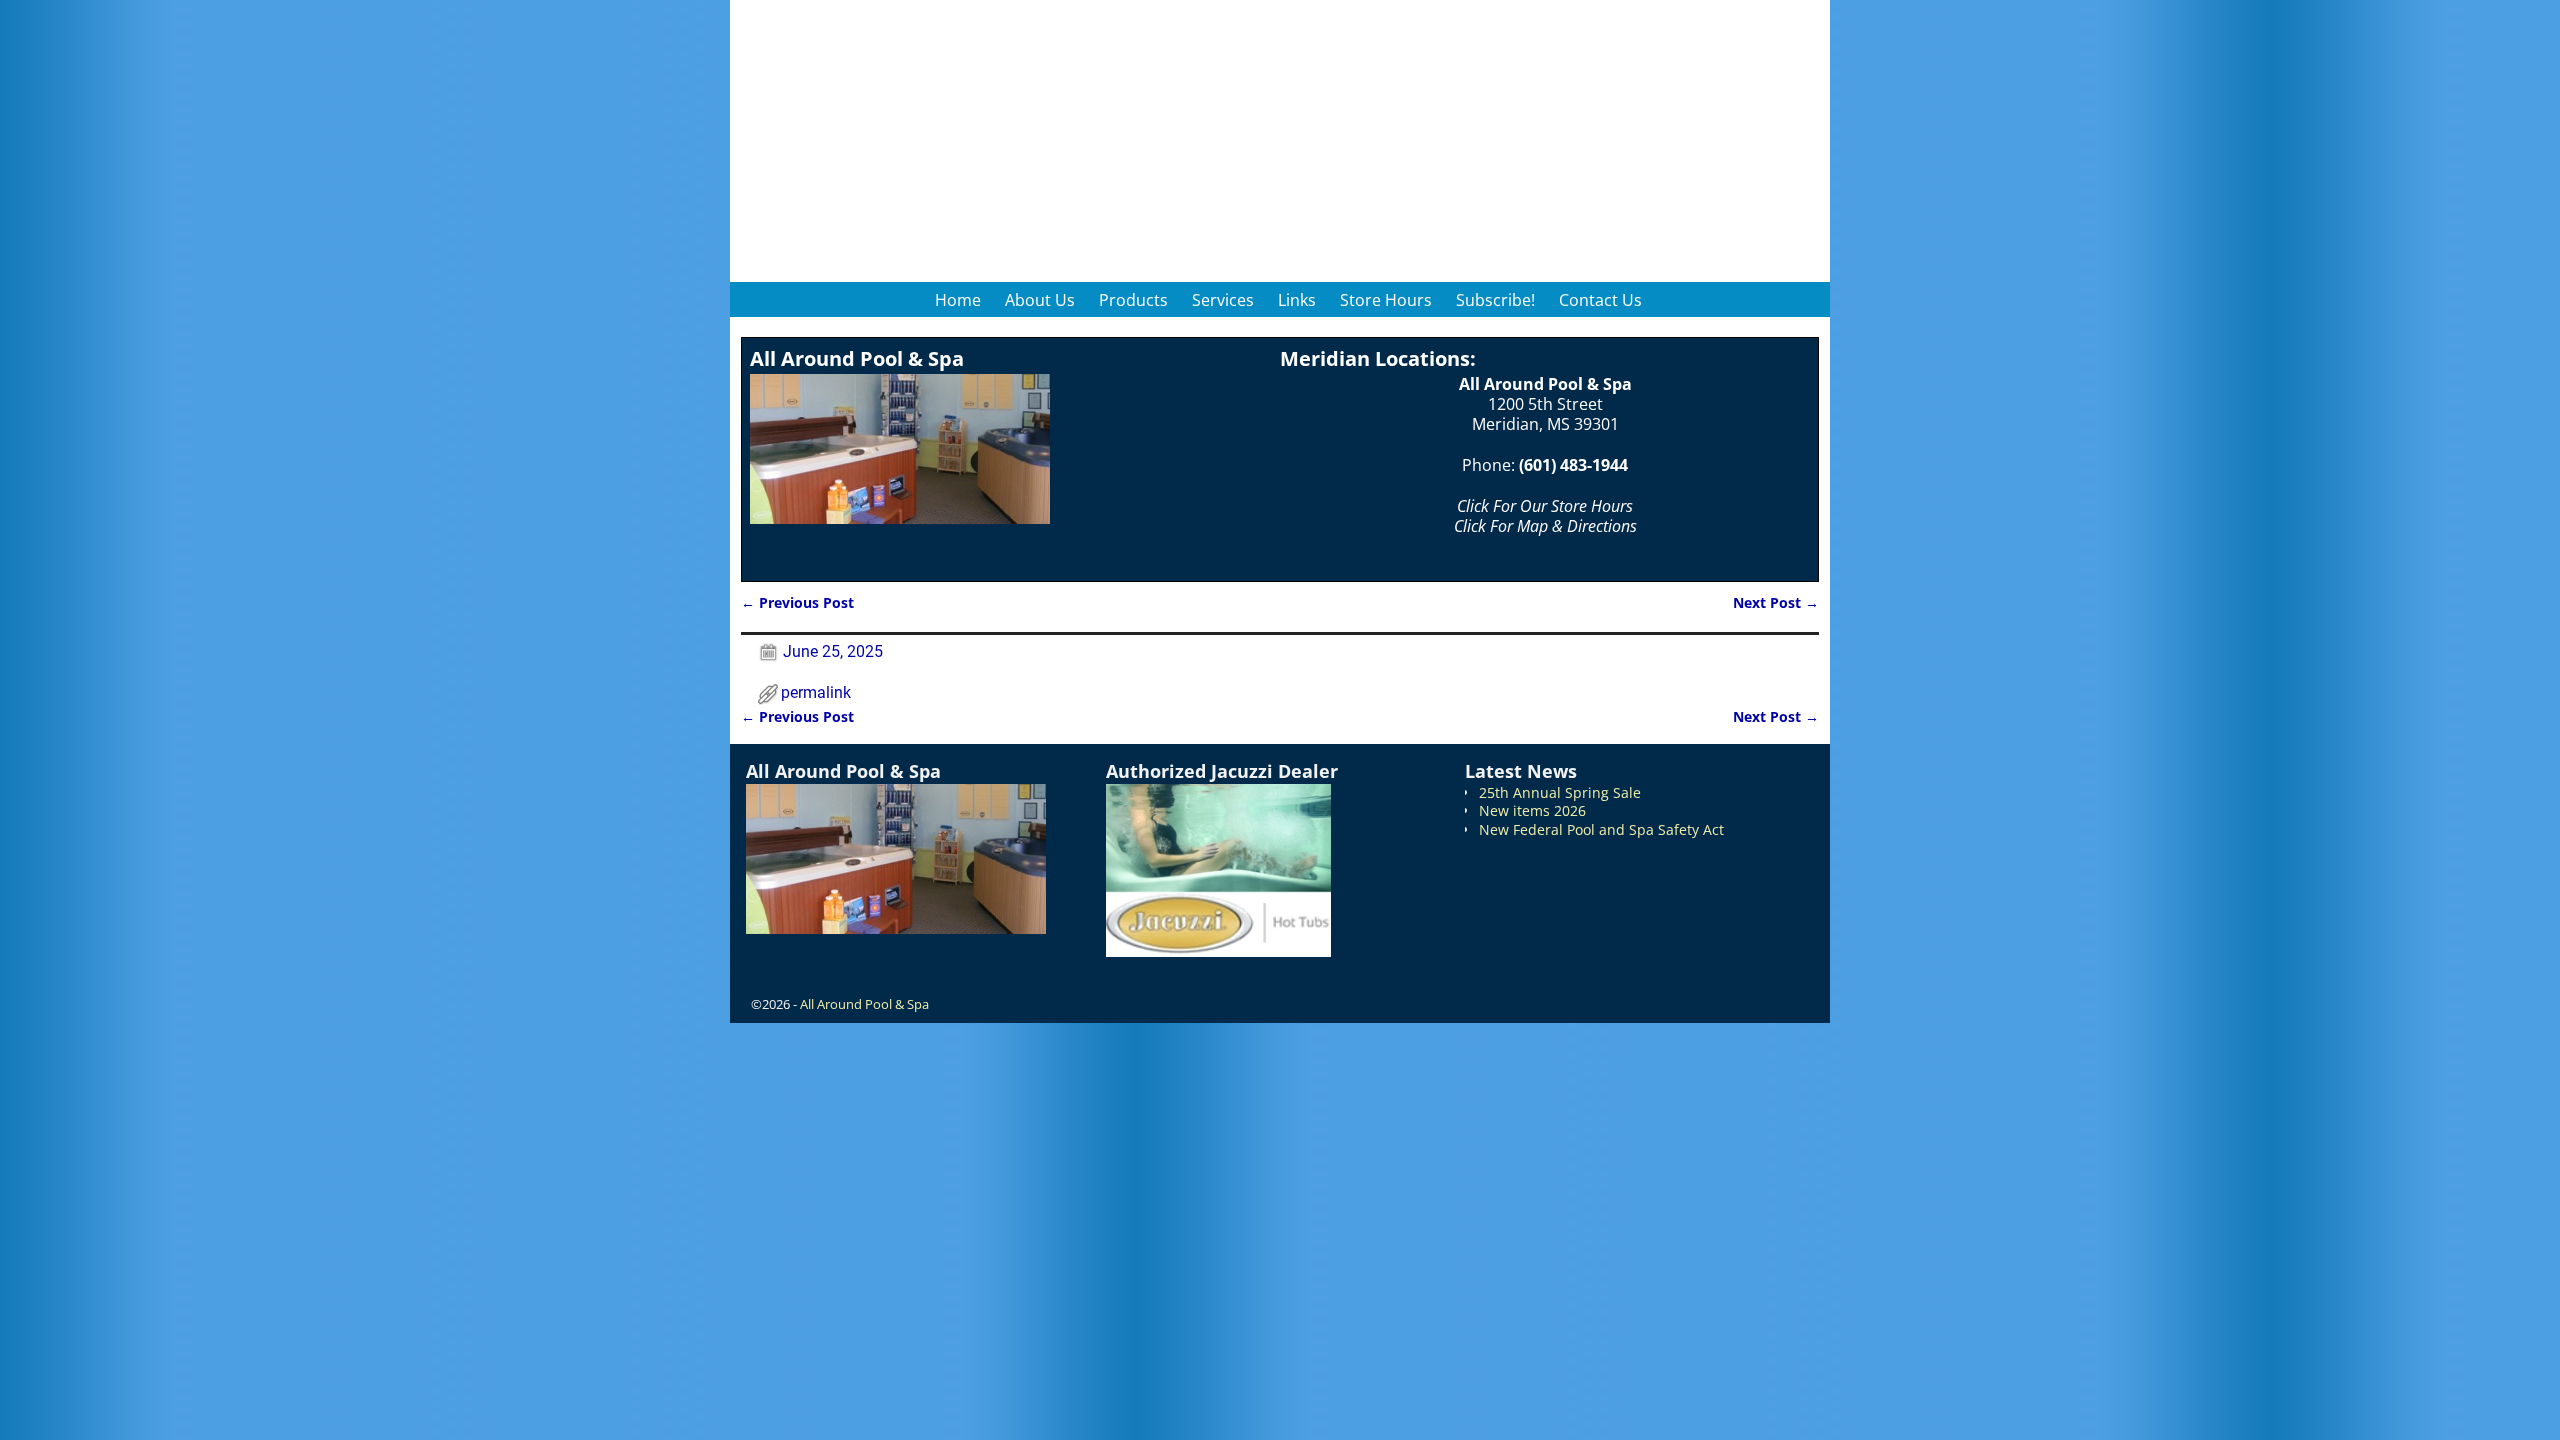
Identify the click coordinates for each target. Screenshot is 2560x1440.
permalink (816, 692)
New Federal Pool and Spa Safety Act (1601, 829)
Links (1297, 300)
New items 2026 (1532, 810)
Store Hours (1386, 300)
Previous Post (797, 602)
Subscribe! (1495, 300)
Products (1133, 300)
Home (958, 300)
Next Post (1776, 602)
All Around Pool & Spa (864, 1004)
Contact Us (1600, 300)
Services (1223, 300)
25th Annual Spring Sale (1560, 792)
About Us (1040, 300)
